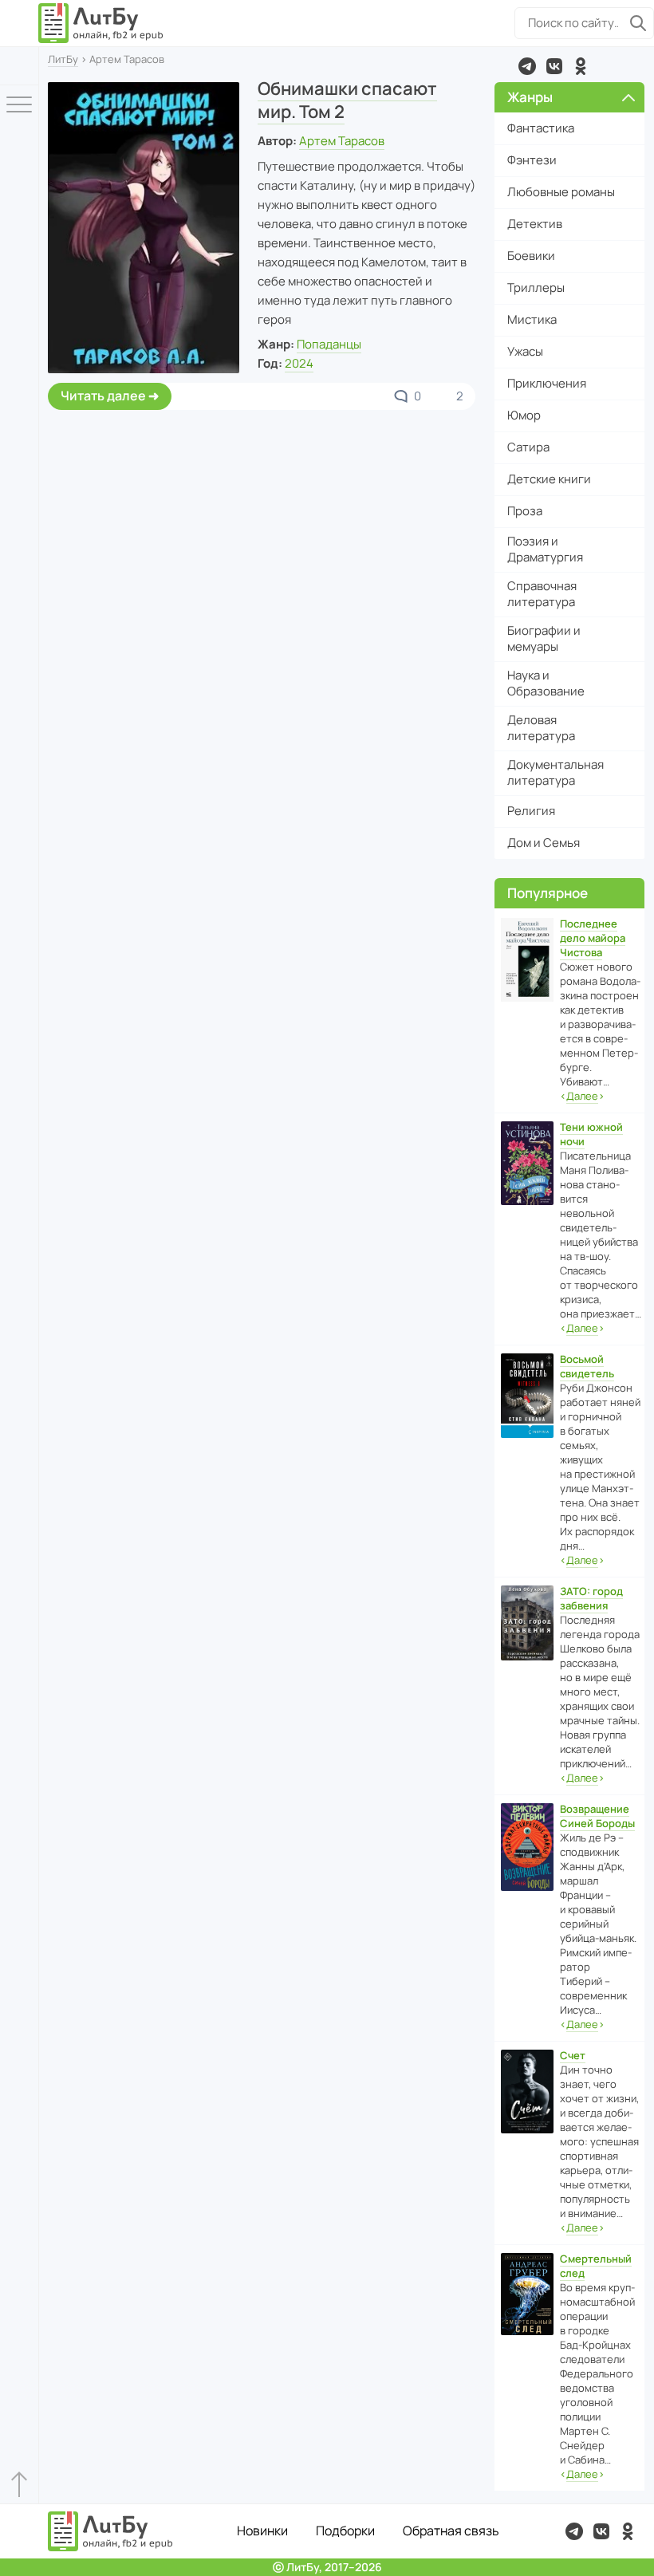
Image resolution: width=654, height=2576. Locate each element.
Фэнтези (532, 160)
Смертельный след (596, 2266)
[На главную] (101, 23)
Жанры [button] (530, 97)
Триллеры (536, 288)
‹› (582, 1096)
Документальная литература (556, 772)
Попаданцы (329, 344)
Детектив (535, 224)
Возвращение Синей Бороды (597, 1816)
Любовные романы (561, 192)
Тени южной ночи (591, 1134)
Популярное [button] (548, 893)
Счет (573, 2055)
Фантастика (541, 128)
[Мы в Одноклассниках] (581, 66)
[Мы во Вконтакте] (554, 66)
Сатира (528, 447)
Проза (525, 511)
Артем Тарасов (342, 141)
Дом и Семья (544, 843)
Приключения (547, 383)
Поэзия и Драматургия (545, 549)
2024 (299, 363)
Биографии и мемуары (544, 638)
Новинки (262, 2531)
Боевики (531, 256)
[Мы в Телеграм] (527, 66)
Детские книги (549, 479)
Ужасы (525, 351)
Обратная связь (451, 2531)
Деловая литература (541, 728)
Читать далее (103, 396)
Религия (531, 811)
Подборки (345, 2531)
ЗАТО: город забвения (591, 1598)
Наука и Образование (546, 683)
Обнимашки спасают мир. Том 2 (347, 100)
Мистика (532, 319)
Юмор (524, 415)
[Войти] (19, 66)
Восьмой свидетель (587, 1366)
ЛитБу (63, 59)
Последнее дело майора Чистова (593, 938)
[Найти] (638, 23)
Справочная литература (542, 594)
